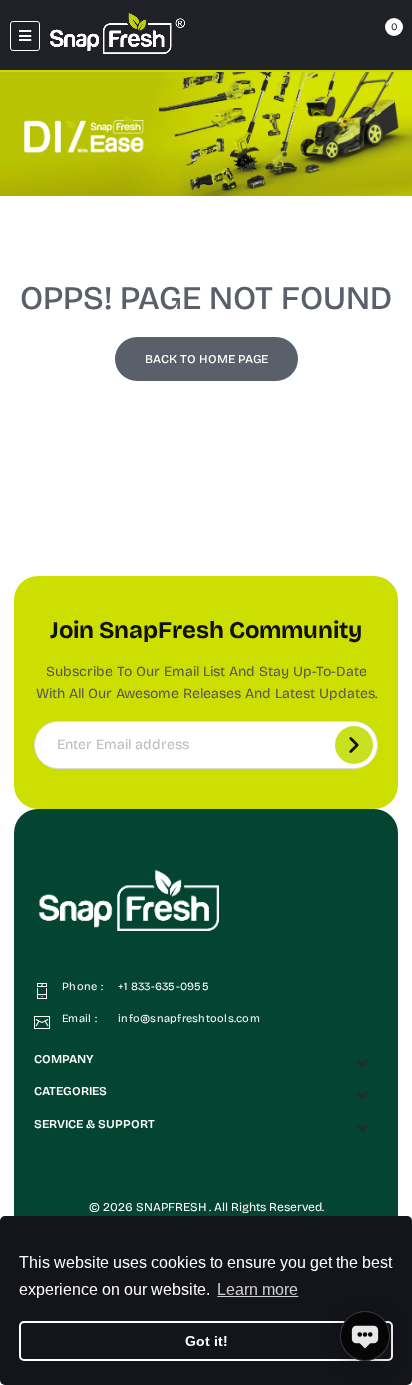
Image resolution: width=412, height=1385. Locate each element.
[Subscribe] (354, 745)
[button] (206, 1059)
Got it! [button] (206, 1341)
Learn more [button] (257, 1289)
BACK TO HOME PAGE (206, 359)
